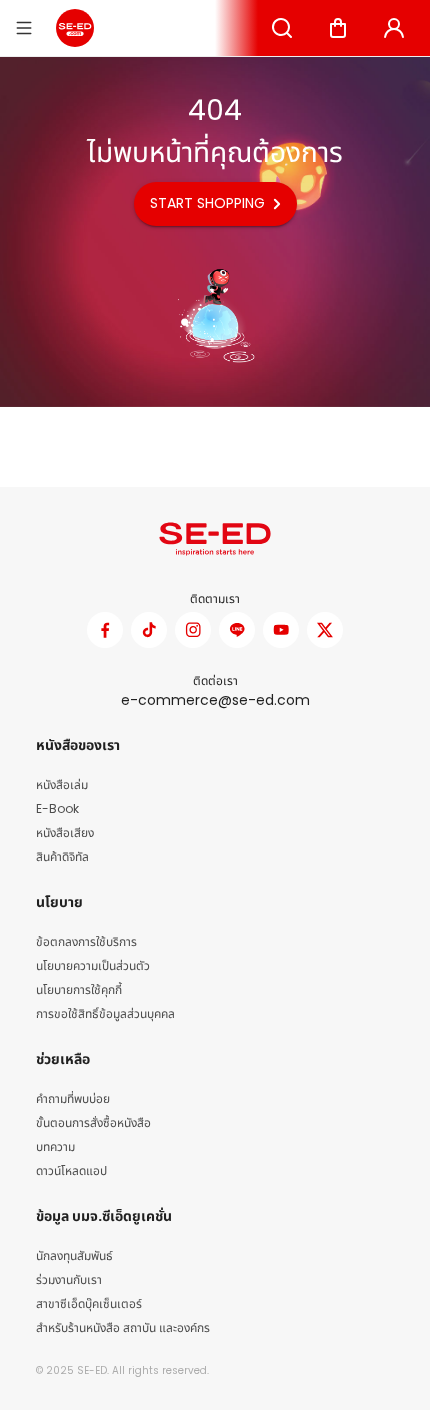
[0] (338, 28)
